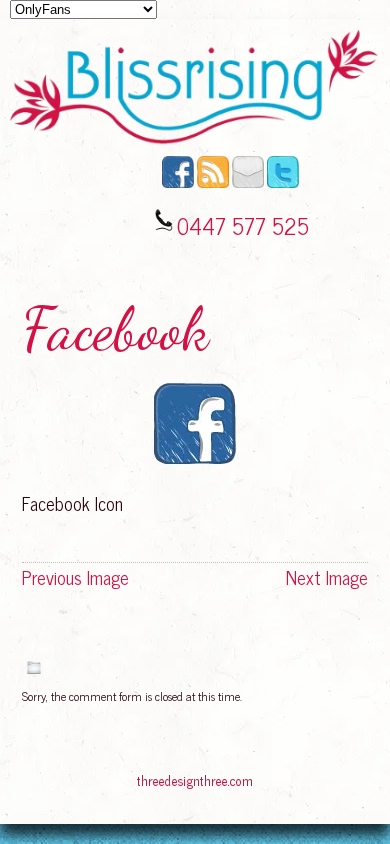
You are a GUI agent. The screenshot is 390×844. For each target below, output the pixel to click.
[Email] (248, 183)
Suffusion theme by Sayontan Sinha (334, 783)
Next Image (327, 577)
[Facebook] (178, 183)
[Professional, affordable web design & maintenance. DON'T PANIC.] (195, 790)
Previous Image (75, 577)
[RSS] (213, 183)
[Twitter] (283, 183)
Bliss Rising (45, 783)
